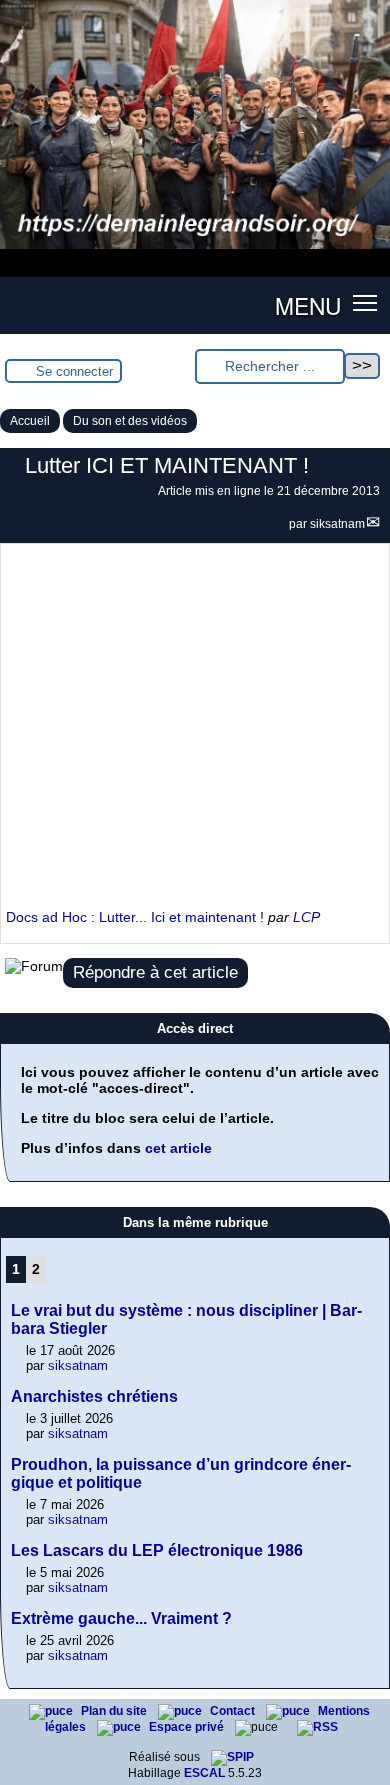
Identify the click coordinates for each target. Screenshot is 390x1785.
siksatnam (337, 524)
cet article (178, 1148)
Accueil (30, 421)
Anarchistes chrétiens (94, 1396)
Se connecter (74, 371)
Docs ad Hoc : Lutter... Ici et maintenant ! (135, 917)
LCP (306, 917)
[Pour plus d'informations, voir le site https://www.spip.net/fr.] (232, 1757)
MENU (308, 305)
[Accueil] (195, 245)
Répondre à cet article (155, 972)
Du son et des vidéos (130, 421)
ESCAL (204, 1773)
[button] (365, 301)
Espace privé (188, 1727)
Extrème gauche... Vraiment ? (121, 1618)
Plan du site (115, 1711)
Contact (234, 1711)
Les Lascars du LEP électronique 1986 (157, 1550)
